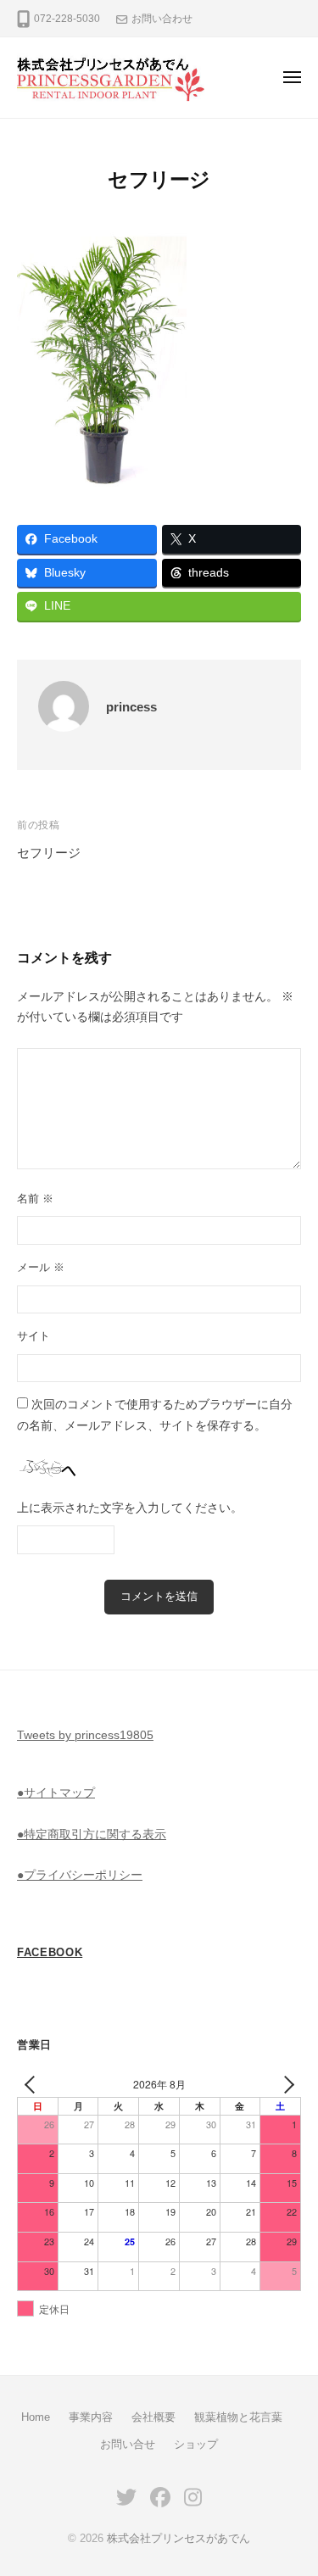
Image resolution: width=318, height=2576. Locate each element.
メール (41, 1267)
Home (36, 2417)
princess (131, 707)
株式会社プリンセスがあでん (179, 2538)
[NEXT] (285, 2084)
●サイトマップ (56, 1793)
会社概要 (153, 2417)
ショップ (196, 2444)
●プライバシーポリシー (80, 1875)
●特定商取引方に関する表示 (92, 1834)
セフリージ (49, 853)
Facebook (50, 1952)
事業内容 (91, 2417)
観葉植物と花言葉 (238, 2417)
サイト (33, 1336)
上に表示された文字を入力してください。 (130, 1508)
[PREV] (33, 2084)
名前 (35, 1199)
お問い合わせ (162, 19)
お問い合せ (128, 2444)
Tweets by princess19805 (85, 1735)
